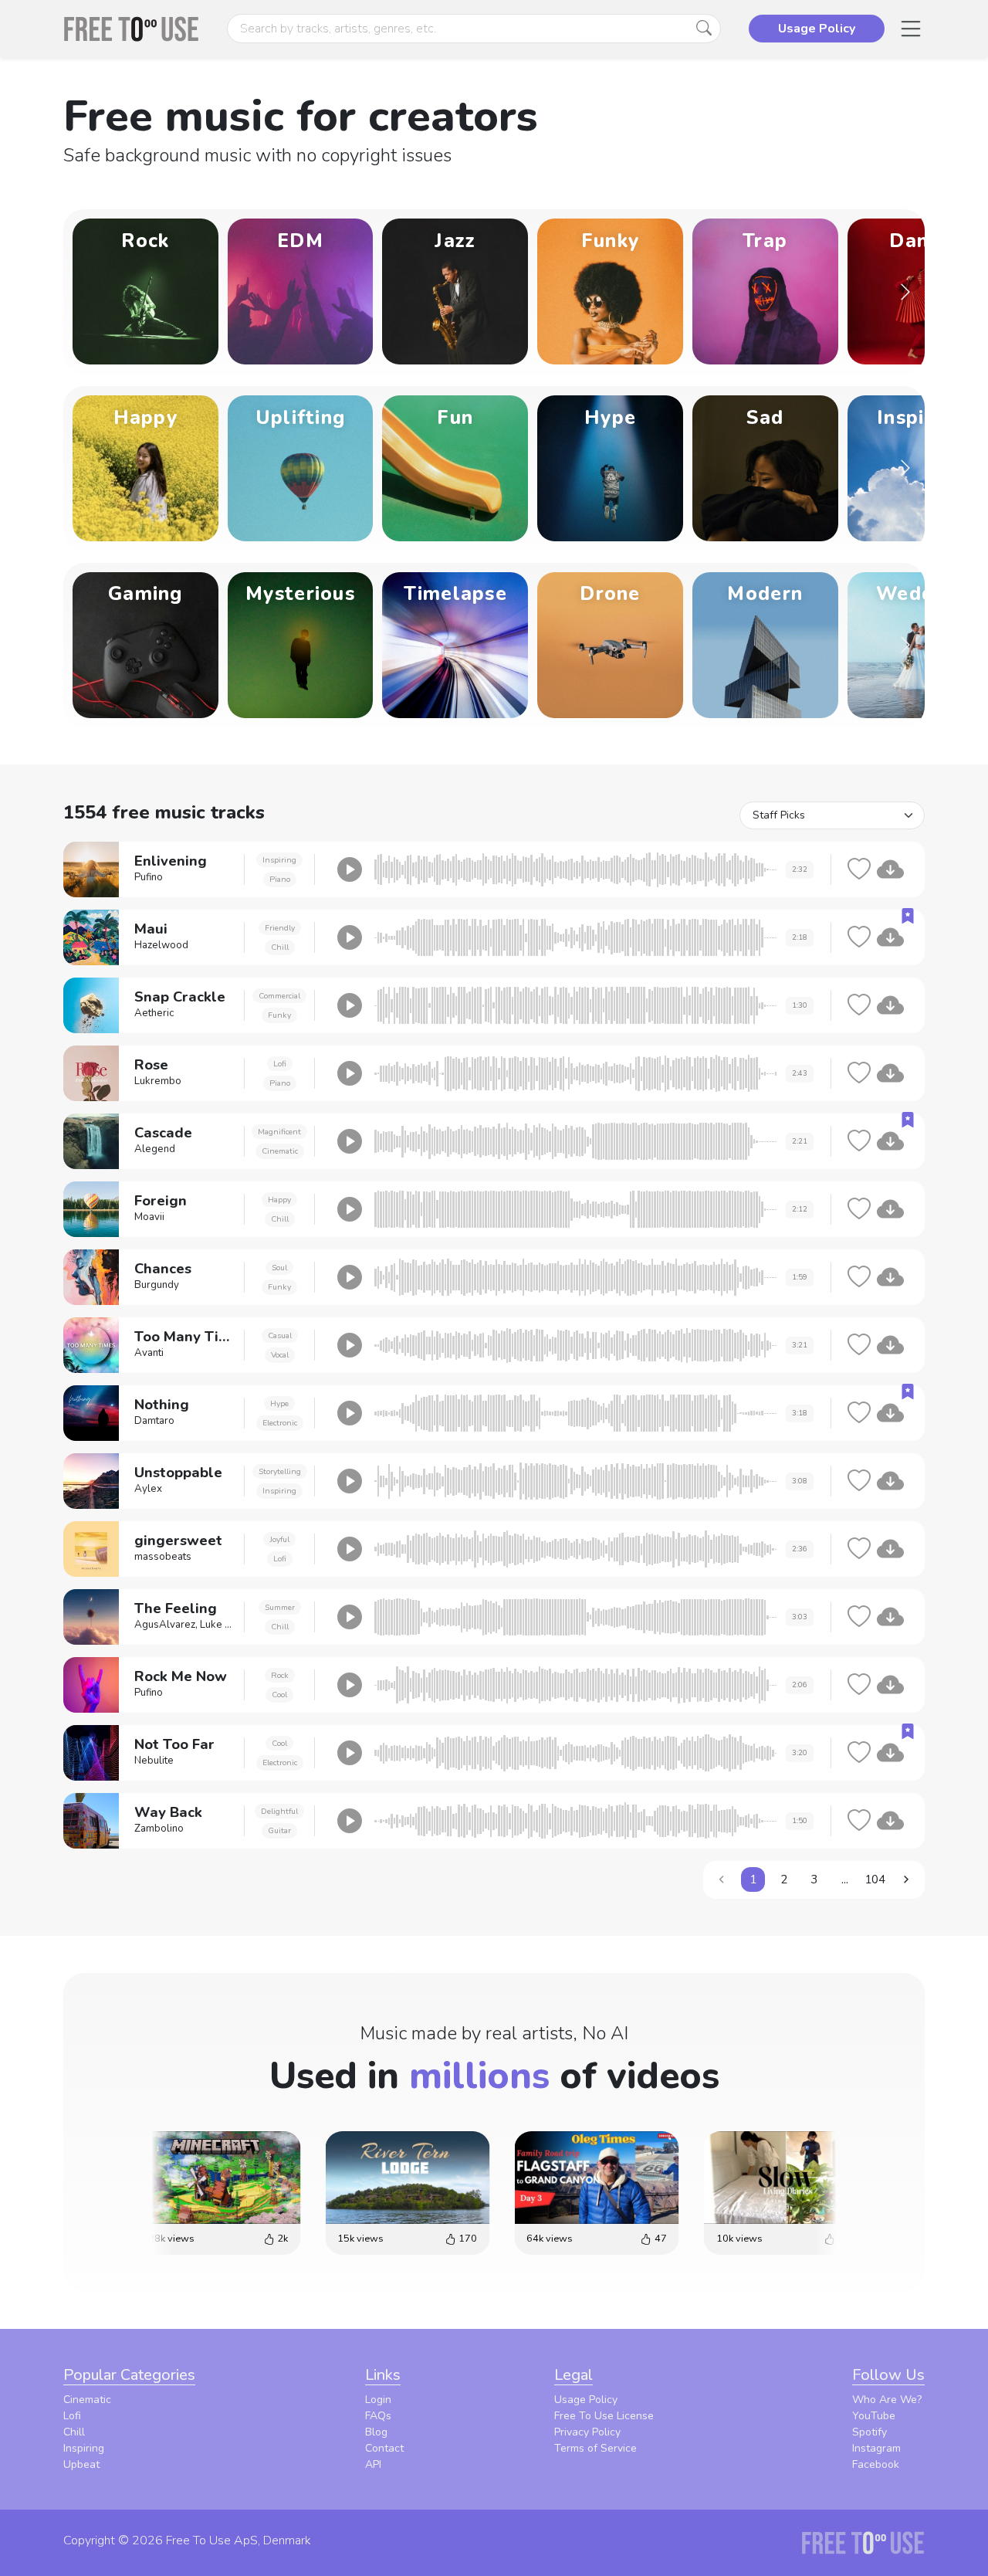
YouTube (874, 2416)
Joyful (279, 1539)
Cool (279, 1695)
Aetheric (154, 1013)
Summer (280, 1607)
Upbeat (81, 2464)
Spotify (870, 2432)
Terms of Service (596, 2448)
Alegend (155, 1149)
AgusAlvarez (165, 1625)
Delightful (279, 1811)
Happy (279, 1200)
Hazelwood (161, 945)
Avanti (149, 1353)
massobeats (163, 1557)
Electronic (280, 1423)
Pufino (149, 877)
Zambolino (159, 1829)
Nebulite (154, 1761)
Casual (280, 1335)
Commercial (279, 996)
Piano (280, 879)
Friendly (280, 928)
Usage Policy (586, 2400)
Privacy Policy (587, 2432)
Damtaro (154, 1421)
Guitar (279, 1830)
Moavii (149, 1217)
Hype (279, 1403)
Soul (279, 1268)
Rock (280, 1675)
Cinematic (280, 1151)
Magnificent (279, 1132)
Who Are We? (887, 2400)
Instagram (876, 2448)
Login (378, 2400)
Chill (280, 947)
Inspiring (279, 860)
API (373, 2464)
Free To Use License (604, 2416)
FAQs (378, 2416)
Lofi (280, 1064)
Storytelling (280, 1471)
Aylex (148, 1489)
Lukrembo (158, 1081)
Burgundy (157, 1285)
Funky (279, 1015)
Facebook (876, 2464)
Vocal (280, 1355)
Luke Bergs (227, 1625)
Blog (376, 2432)
